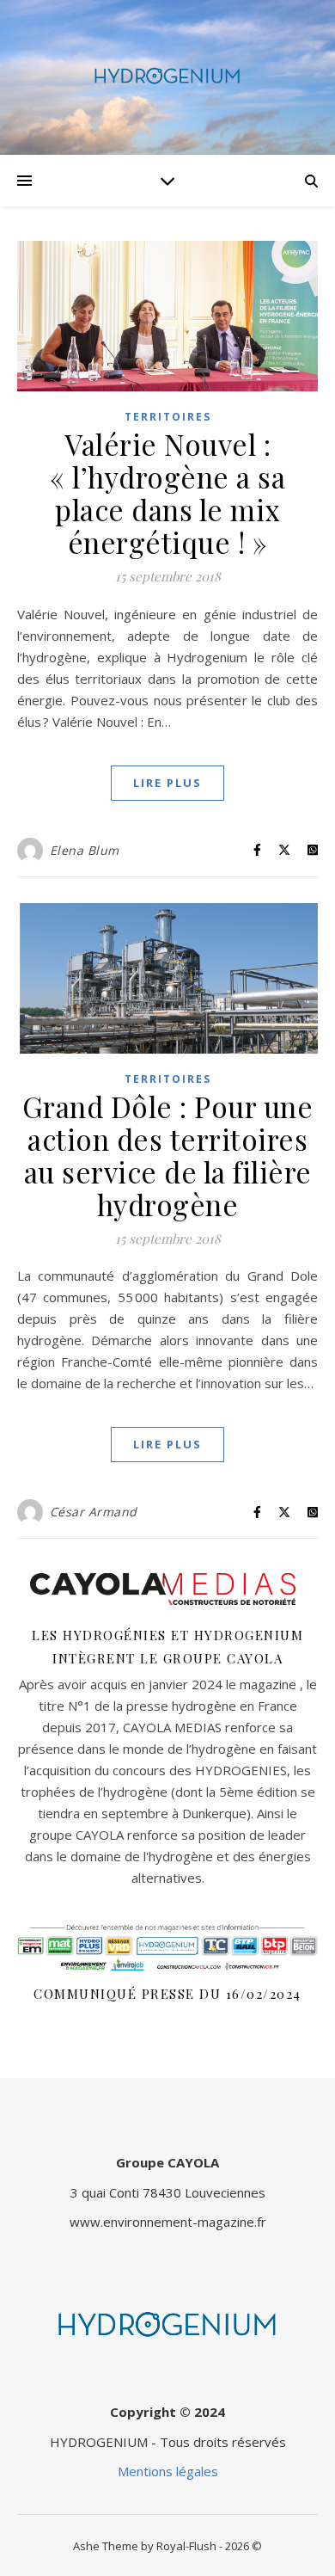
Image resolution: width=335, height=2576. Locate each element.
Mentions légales (168, 2471)
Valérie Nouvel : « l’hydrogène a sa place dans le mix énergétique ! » (167, 493)
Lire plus (167, 783)
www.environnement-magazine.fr (168, 2222)
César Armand (94, 1512)
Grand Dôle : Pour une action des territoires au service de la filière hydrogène (168, 1155)
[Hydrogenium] (167, 77)
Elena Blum (85, 850)
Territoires (168, 417)
